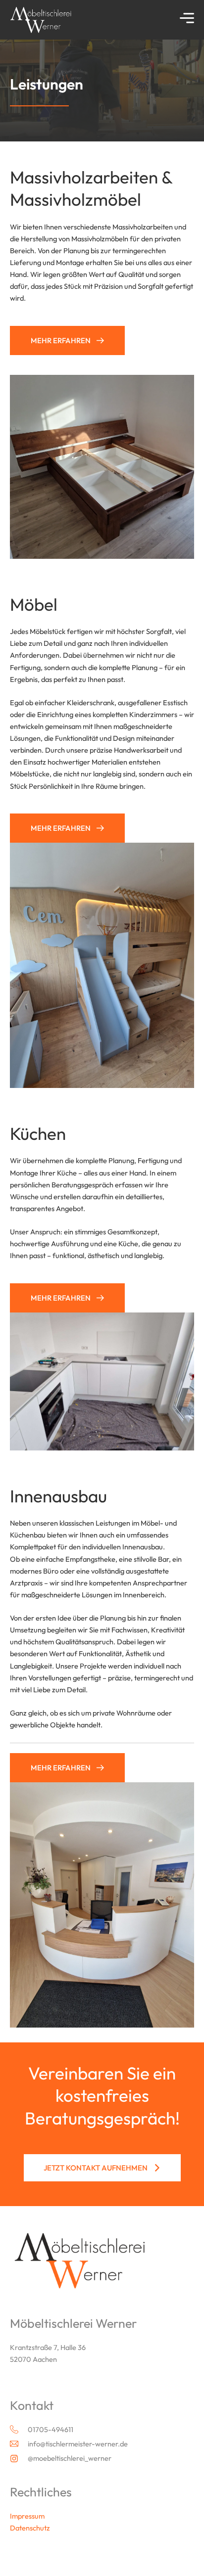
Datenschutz (30, 2528)
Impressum (27, 2516)
